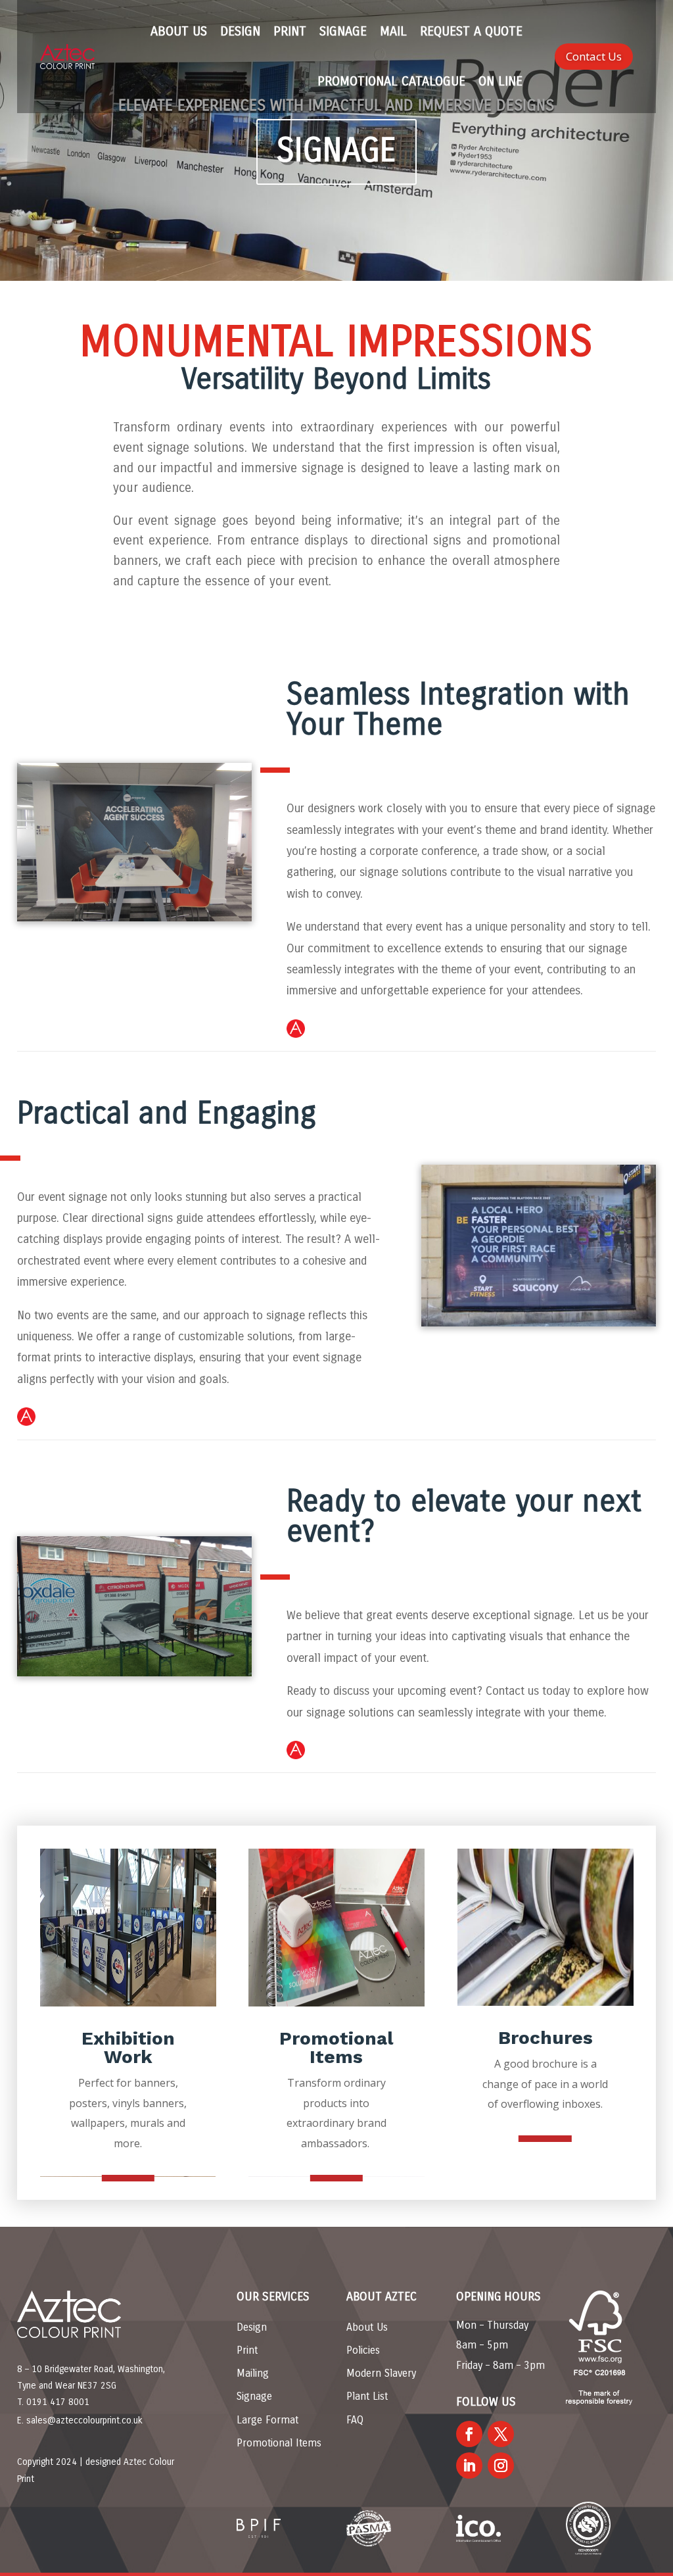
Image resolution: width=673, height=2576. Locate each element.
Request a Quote (471, 31)
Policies (363, 2350)
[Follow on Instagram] (501, 2466)
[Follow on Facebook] (469, 2434)
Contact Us (594, 56)
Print (290, 31)
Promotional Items (279, 2443)
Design (240, 31)
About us (179, 31)
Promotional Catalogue (391, 81)
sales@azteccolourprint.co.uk (84, 2420)
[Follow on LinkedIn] (469, 2466)
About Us (367, 2327)
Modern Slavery (381, 2373)
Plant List (367, 2396)
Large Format (267, 2420)
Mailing (253, 2373)
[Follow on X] (501, 2434)
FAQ (355, 2420)
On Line (500, 81)
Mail (393, 31)
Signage (343, 31)
